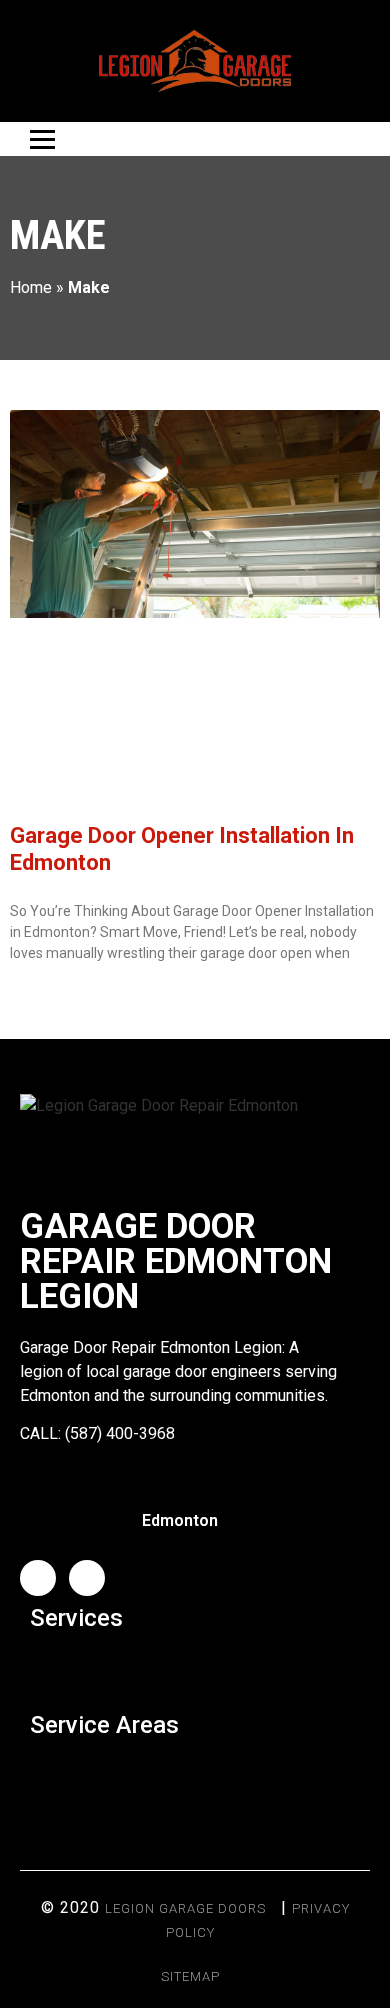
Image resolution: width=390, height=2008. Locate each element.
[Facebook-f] (38, 1578)
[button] (195, 1666)
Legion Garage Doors (185, 1908)
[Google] (87, 1578)
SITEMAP (190, 1976)
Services (76, 1618)
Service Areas (104, 1725)
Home (31, 287)
